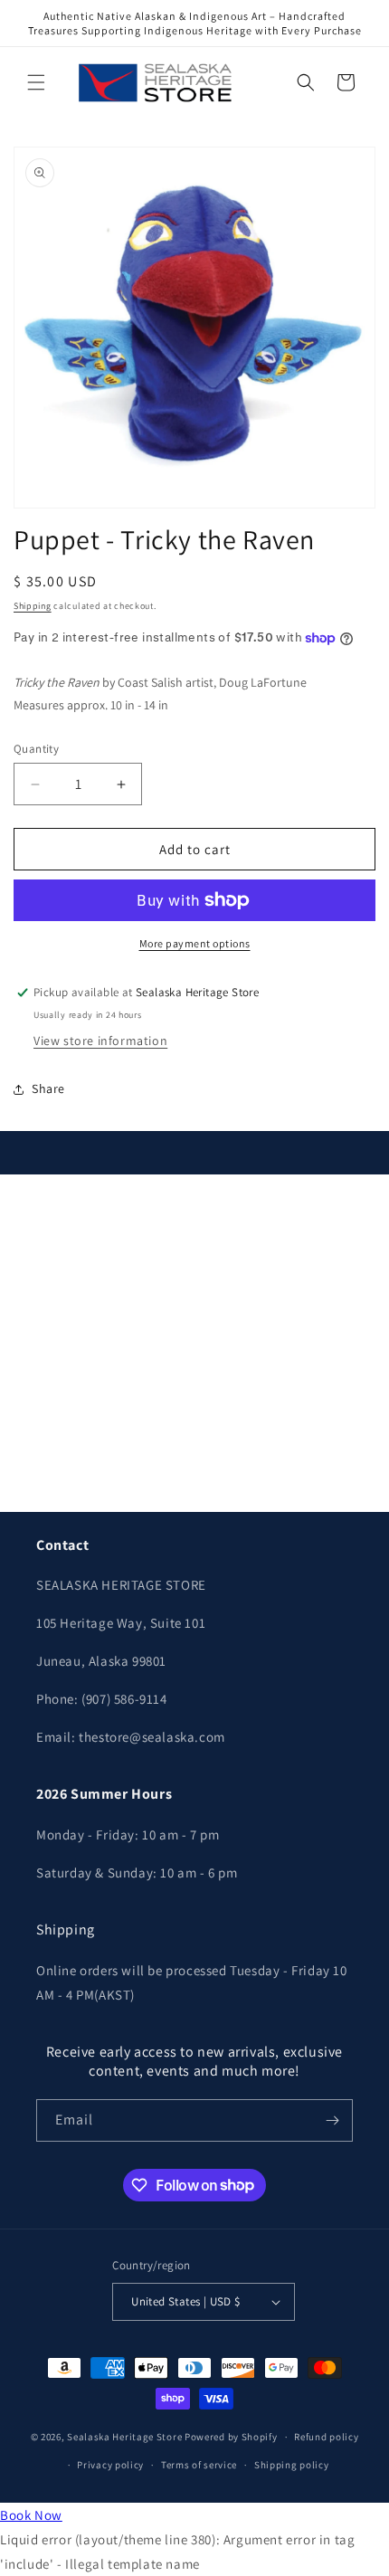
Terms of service (199, 2465)
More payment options (195, 943)
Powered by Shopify (231, 2437)
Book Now (31, 2515)
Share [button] (48, 1088)
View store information (100, 1041)
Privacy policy (110, 2465)
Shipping (33, 606)
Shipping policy (292, 2465)
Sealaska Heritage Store (124, 2437)
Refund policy (326, 2437)
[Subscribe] (332, 2120)
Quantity (36, 749)
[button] (36, 82)
